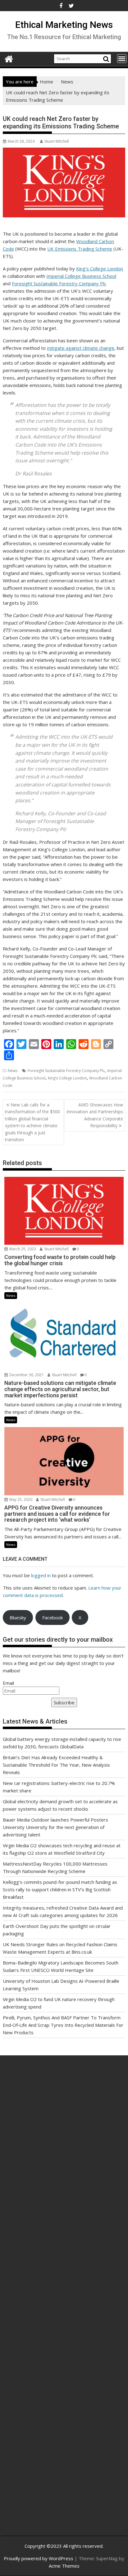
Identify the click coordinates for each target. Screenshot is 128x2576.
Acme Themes (64, 2566)
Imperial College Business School (81, 276)
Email (8, 1683)
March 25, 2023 (22, 1249)
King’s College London (100, 269)
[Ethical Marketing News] (9, 58)
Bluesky (18, 1617)
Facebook (53, 1617)
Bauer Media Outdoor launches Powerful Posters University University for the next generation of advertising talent (55, 1827)
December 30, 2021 (26, 1375)
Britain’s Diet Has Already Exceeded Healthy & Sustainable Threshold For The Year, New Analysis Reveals (56, 1765)
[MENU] (122, 59)
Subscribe (64, 1702)
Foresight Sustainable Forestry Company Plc (59, 283)
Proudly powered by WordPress (39, 2558)
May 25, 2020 (20, 1499)
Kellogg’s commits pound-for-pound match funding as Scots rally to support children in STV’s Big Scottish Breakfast (60, 1889)
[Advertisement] (64, 2143)
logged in (41, 1575)
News (13, 1071)
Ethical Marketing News (64, 25)
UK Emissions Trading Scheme (80, 249)
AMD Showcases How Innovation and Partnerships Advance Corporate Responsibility (95, 1115)
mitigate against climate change (81, 348)
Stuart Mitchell (57, 141)
